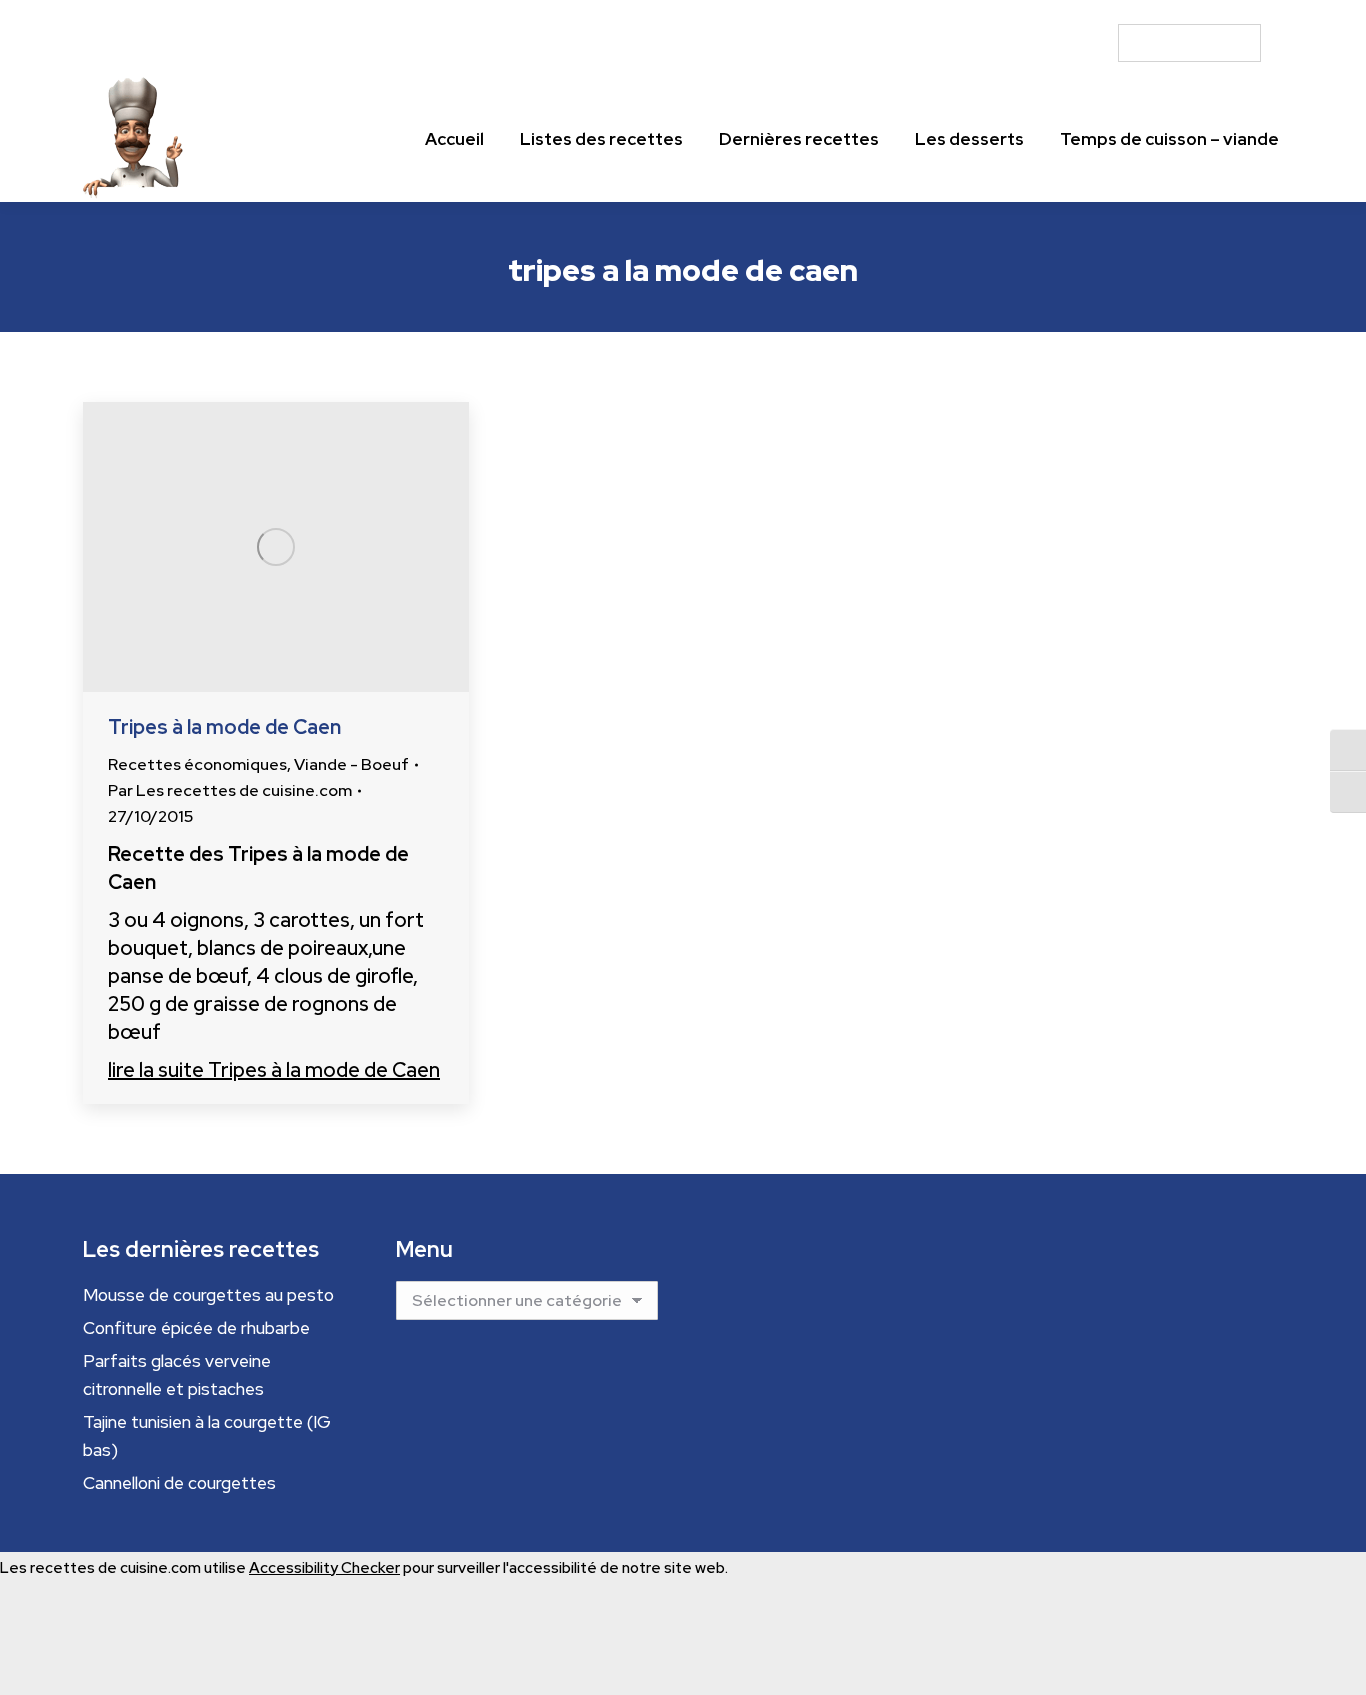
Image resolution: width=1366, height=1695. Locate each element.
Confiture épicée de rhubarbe (196, 1328)
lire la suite (274, 1070)
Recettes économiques (197, 764)
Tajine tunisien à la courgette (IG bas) (207, 1436)
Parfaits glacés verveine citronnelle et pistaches (177, 1375)
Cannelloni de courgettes (179, 1483)
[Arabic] (1126, 12)
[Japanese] (1234, 12)
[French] (1180, 12)
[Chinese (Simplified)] (1144, 12)
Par (230, 790)
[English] (1162, 12)
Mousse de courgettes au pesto (208, 1295)
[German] (1198, 12)
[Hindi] (1216, 12)
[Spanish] (1252, 12)
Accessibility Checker (324, 1568)
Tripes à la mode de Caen (224, 727)
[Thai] (1270, 12)
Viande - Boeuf (351, 764)
